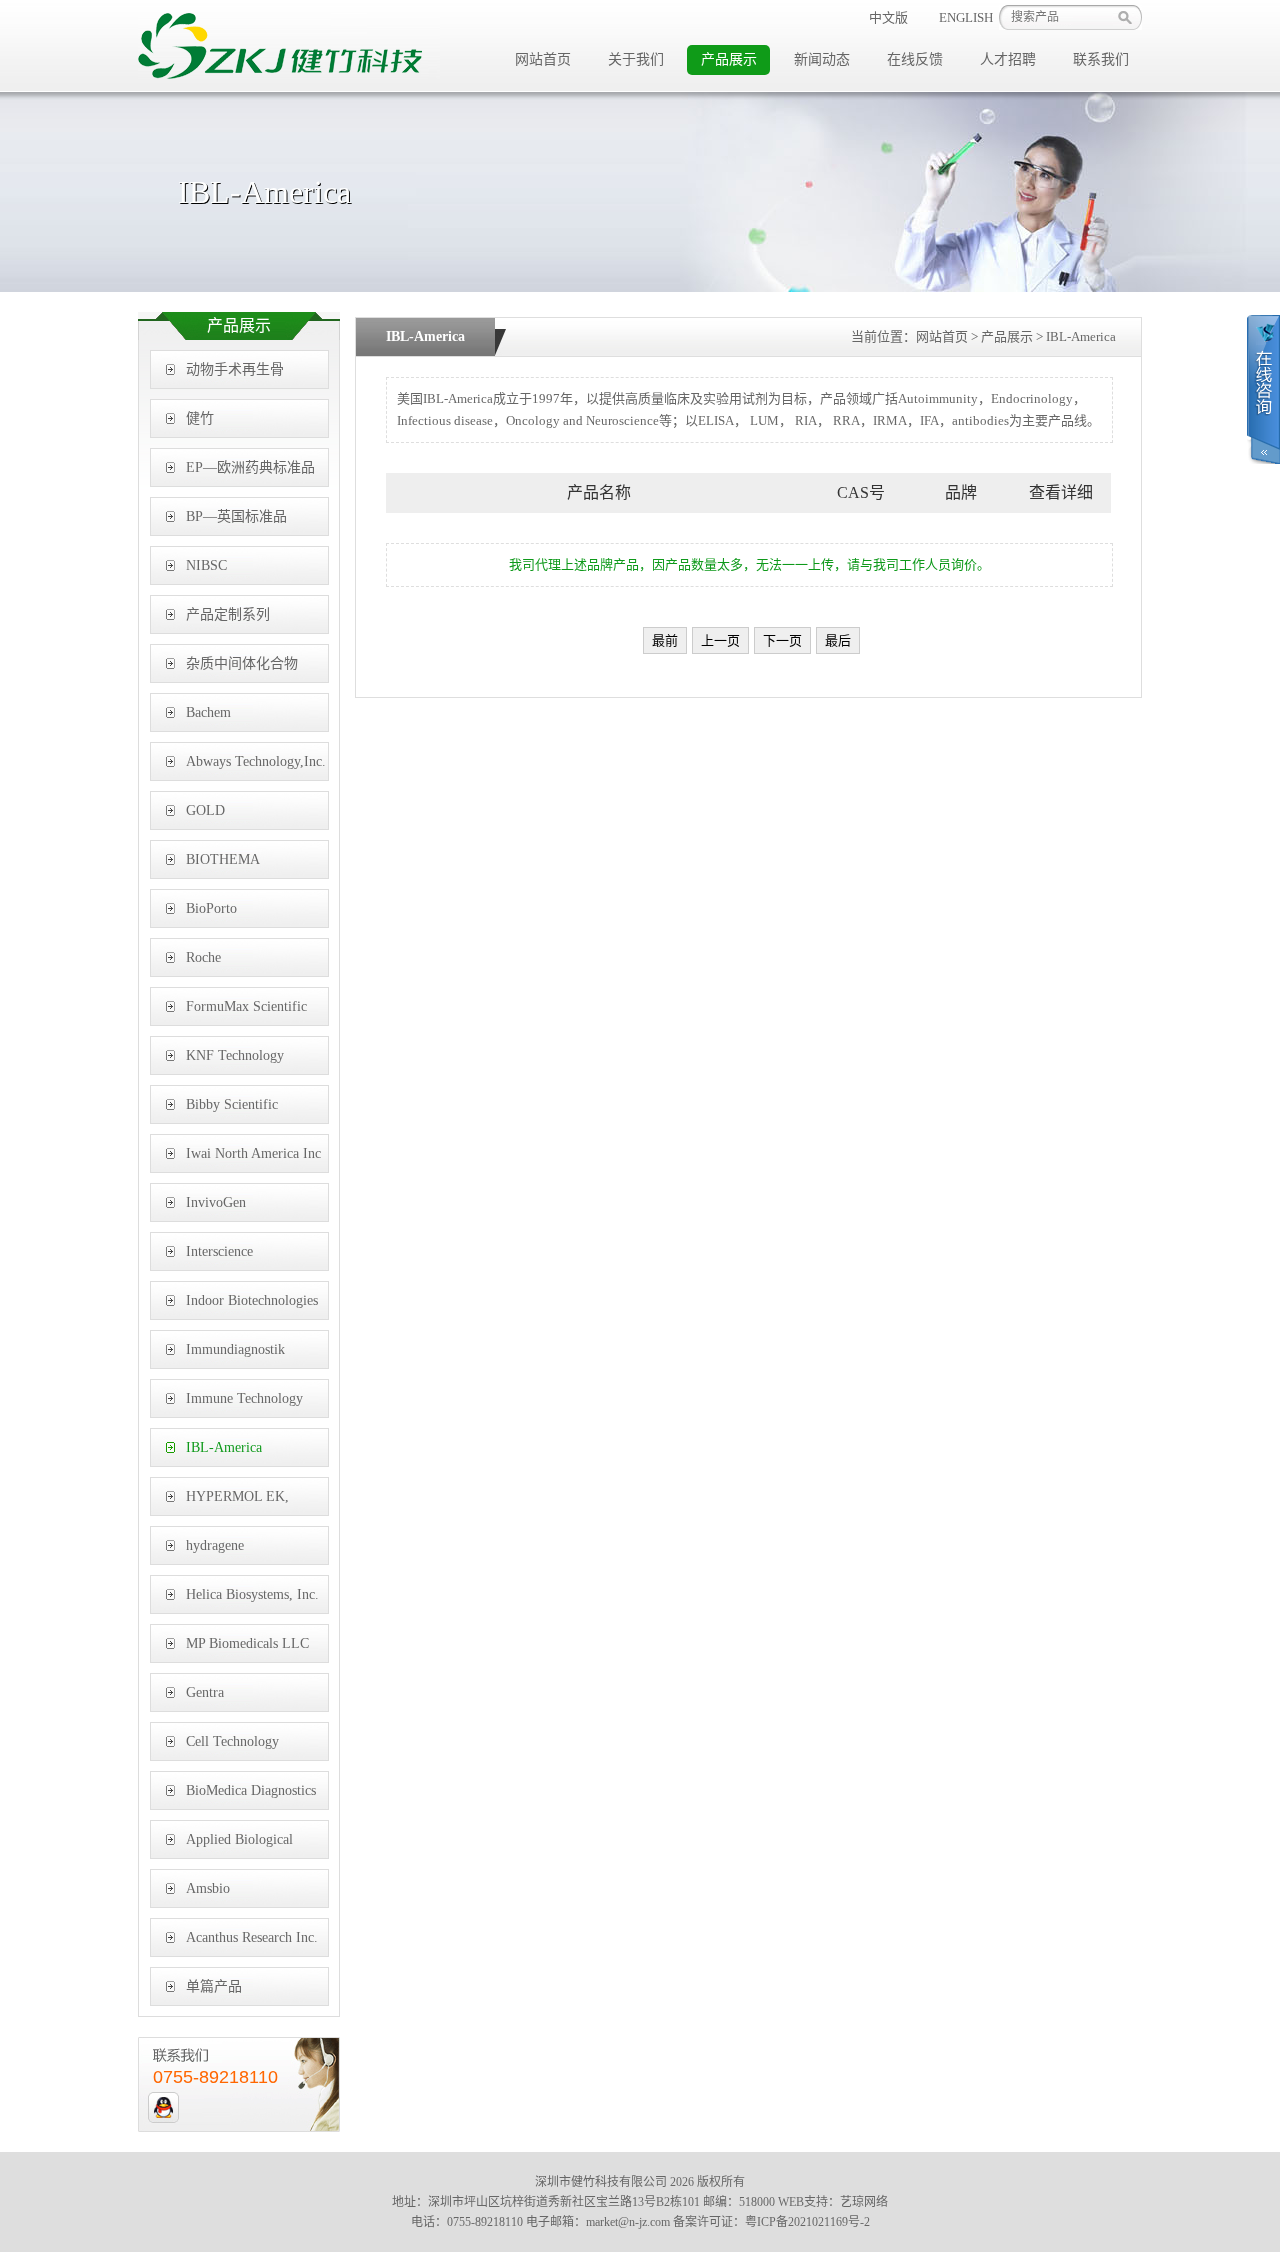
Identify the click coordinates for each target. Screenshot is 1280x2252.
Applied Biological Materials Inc (239, 1845)
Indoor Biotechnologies (252, 1300)
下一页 (782, 640)
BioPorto (211, 908)
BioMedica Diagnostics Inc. (251, 1796)
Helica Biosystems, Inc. (252, 1594)
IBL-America (224, 1447)
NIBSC (206, 565)
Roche (203, 957)
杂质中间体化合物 (242, 663)
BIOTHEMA (223, 859)
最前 (665, 640)
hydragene (215, 1545)
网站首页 (543, 59)
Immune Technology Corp (244, 1404)
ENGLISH (966, 17)
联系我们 (1101, 59)
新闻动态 (822, 59)
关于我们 (636, 59)
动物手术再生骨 (235, 369)
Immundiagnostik (235, 1349)
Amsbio (208, 1888)
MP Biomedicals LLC (247, 1643)
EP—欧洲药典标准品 (250, 467)
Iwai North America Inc (253, 1153)
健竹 (200, 418)
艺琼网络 (864, 2202)
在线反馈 (915, 59)
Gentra (205, 1692)
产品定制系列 (228, 614)
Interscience (219, 1251)
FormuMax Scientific (246, 1006)
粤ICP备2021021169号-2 (807, 2222)
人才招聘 (1008, 59)
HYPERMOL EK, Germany (237, 1502)
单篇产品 (214, 1986)
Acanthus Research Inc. (252, 1937)
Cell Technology (232, 1741)
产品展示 (729, 59)
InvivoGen (216, 1202)
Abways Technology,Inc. (256, 761)
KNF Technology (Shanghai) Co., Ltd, (245, 1061)
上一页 (720, 640)
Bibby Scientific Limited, (232, 1110)
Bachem (208, 712)
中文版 (888, 17)
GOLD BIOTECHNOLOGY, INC (247, 816)
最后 (838, 640)
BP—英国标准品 (236, 516)
